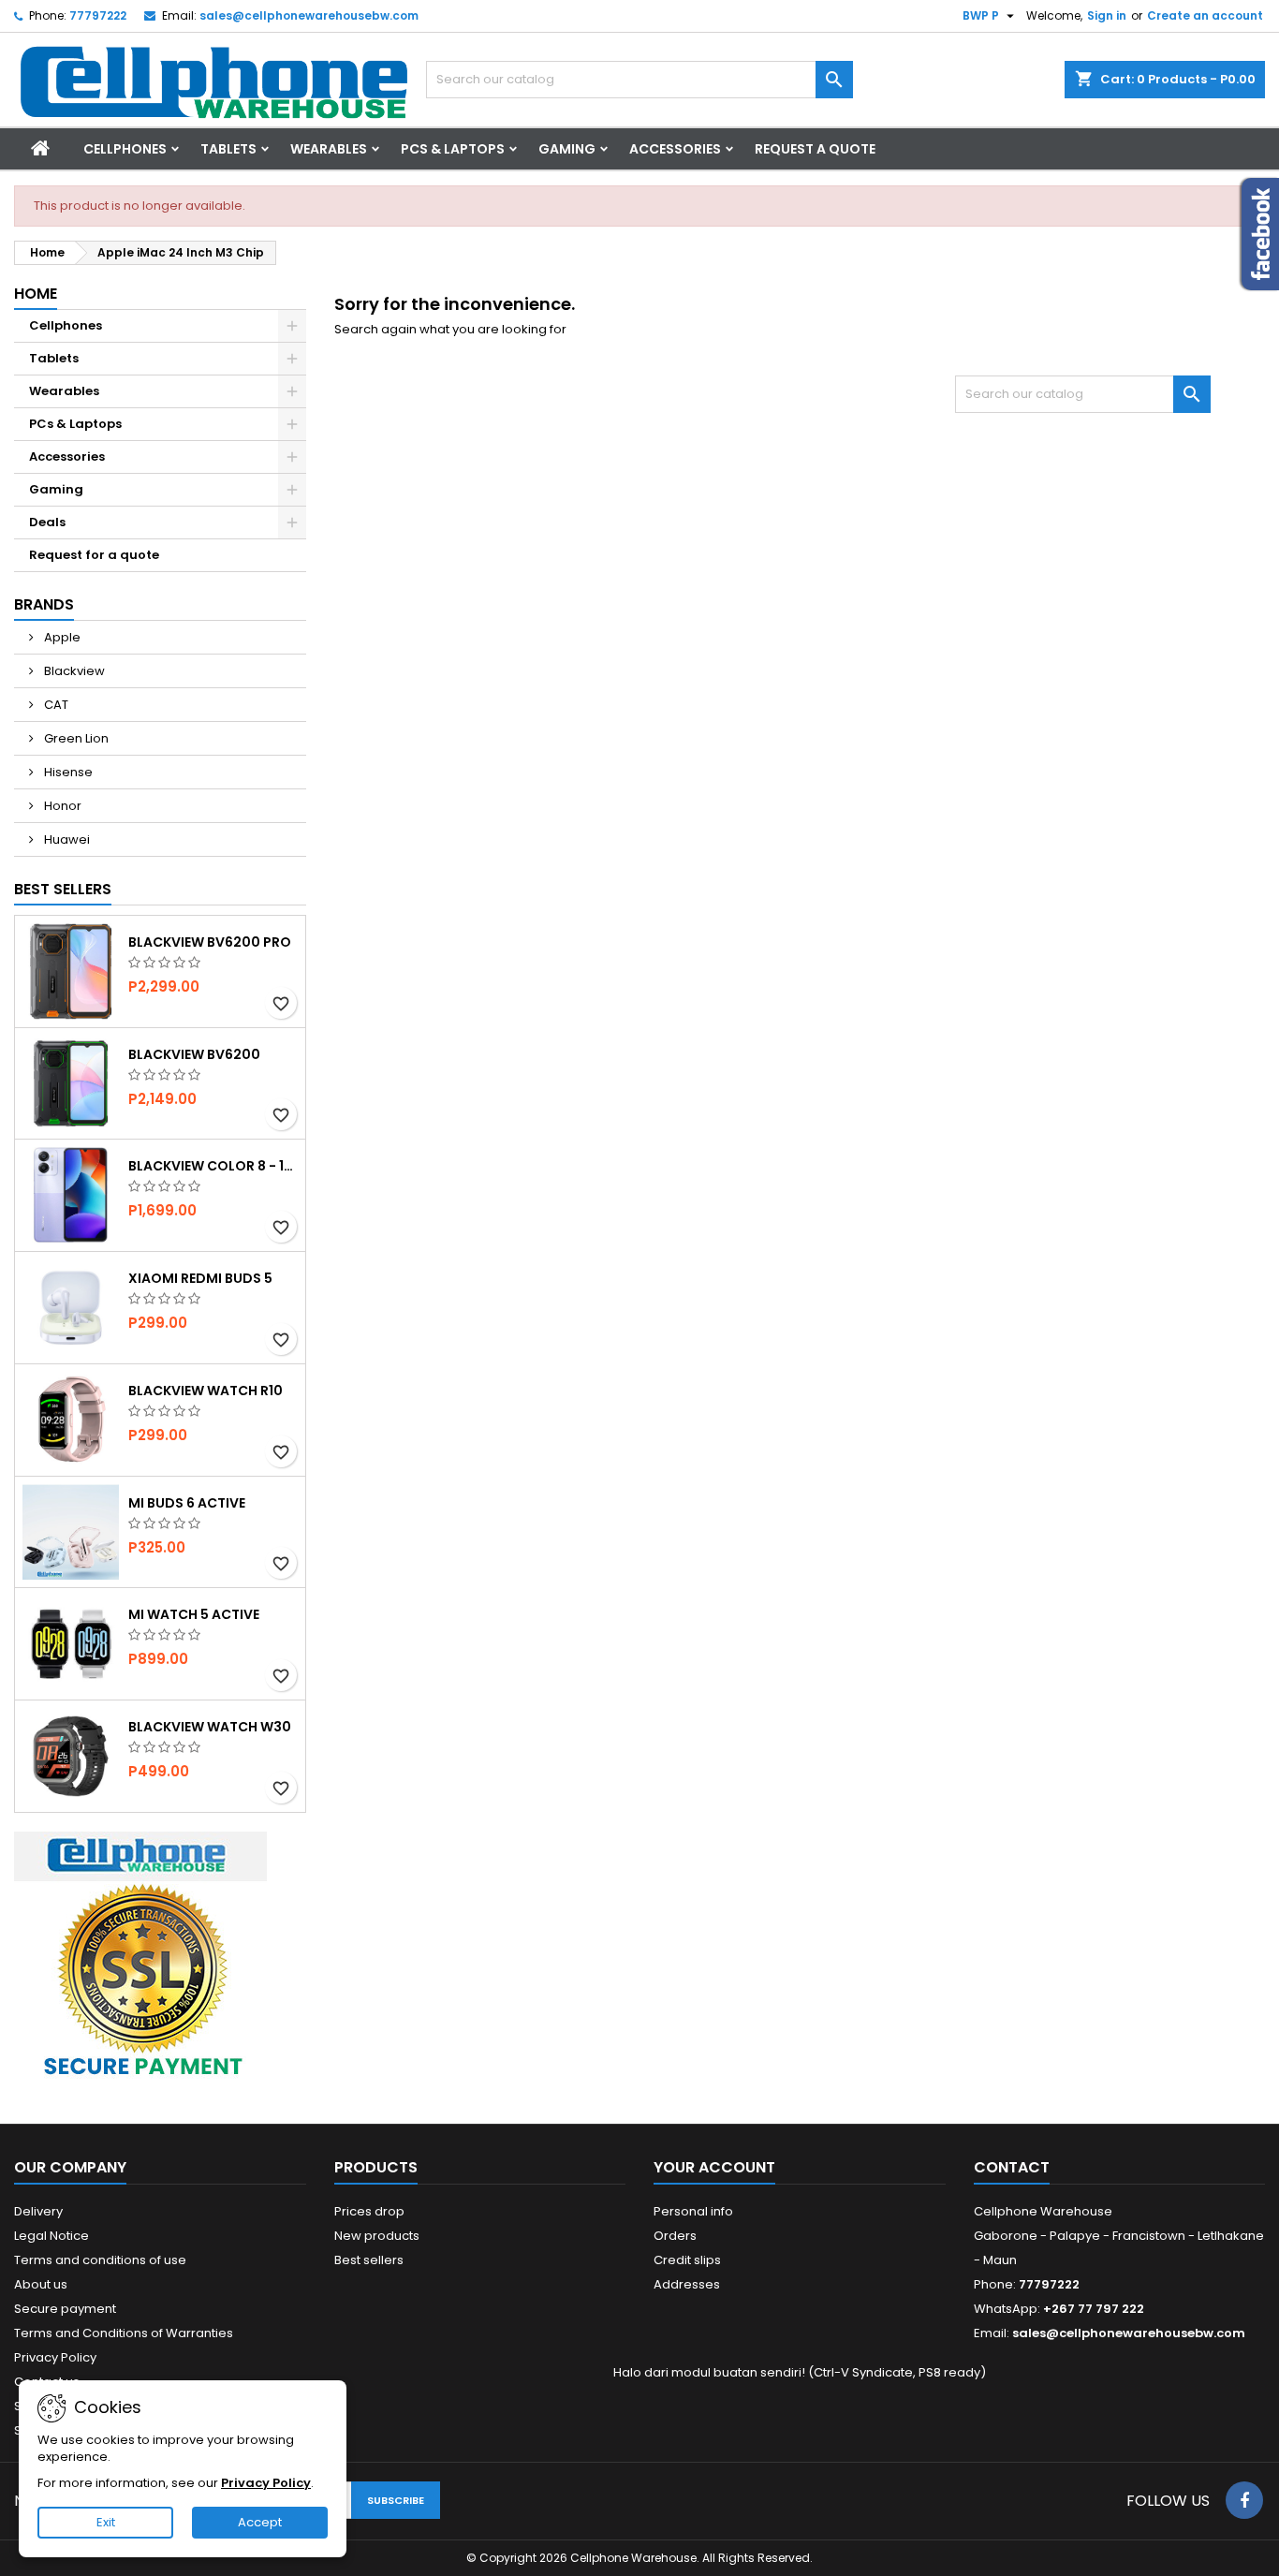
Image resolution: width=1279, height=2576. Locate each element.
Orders (675, 2236)
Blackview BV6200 (194, 1054)
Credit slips (687, 2260)
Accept (260, 2522)
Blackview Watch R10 (206, 1391)
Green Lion (75, 738)
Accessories (675, 149)
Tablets (228, 149)
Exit (106, 2522)
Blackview (73, 671)
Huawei (66, 839)
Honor (61, 806)
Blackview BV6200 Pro (210, 942)
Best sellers (369, 2260)
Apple (61, 637)
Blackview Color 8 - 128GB (213, 1166)
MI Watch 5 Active (194, 1614)
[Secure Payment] (140, 1958)
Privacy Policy (55, 2357)
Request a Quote (815, 149)
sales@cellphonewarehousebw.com (309, 15)
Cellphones (125, 149)
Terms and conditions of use (100, 2260)
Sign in (1107, 15)
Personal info (693, 2211)
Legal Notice (51, 2236)
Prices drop (369, 2211)
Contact (1012, 2167)
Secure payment (65, 2309)
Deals (47, 522)
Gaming (567, 149)
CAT (55, 705)
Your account (714, 2167)
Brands (44, 604)
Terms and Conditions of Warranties (124, 2333)
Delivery (38, 2211)
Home (36, 294)
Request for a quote (94, 555)
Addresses (687, 2284)
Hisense (67, 772)
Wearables (329, 149)
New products (377, 2236)
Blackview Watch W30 (210, 1727)
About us (41, 2284)
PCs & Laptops (453, 149)
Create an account (1205, 15)
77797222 (98, 15)
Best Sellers (63, 889)
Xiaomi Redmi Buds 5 (200, 1278)
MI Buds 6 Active (187, 1503)
